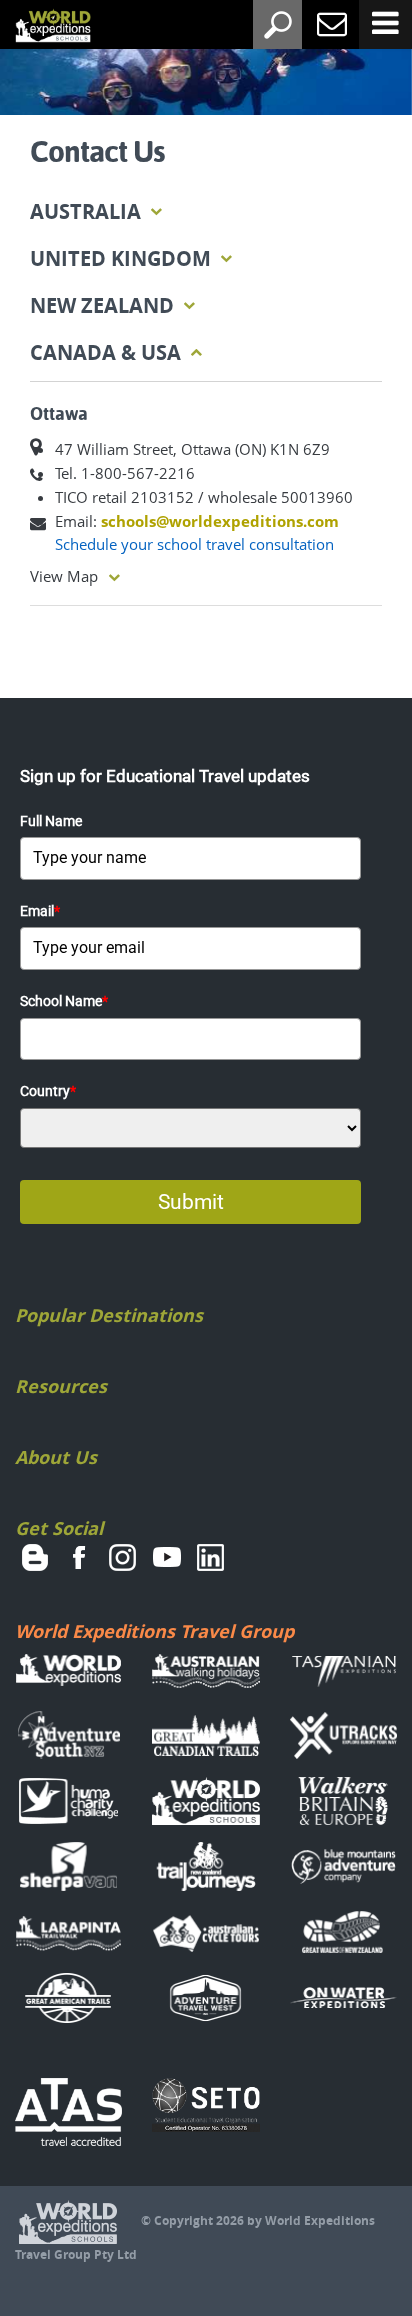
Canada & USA (108, 352)
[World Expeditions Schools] (38, 27)
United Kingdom (123, 258)
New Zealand (104, 305)
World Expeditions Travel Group (154, 1631)
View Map (64, 576)
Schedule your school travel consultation (194, 544)
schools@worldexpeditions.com (220, 521)
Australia (88, 211)
